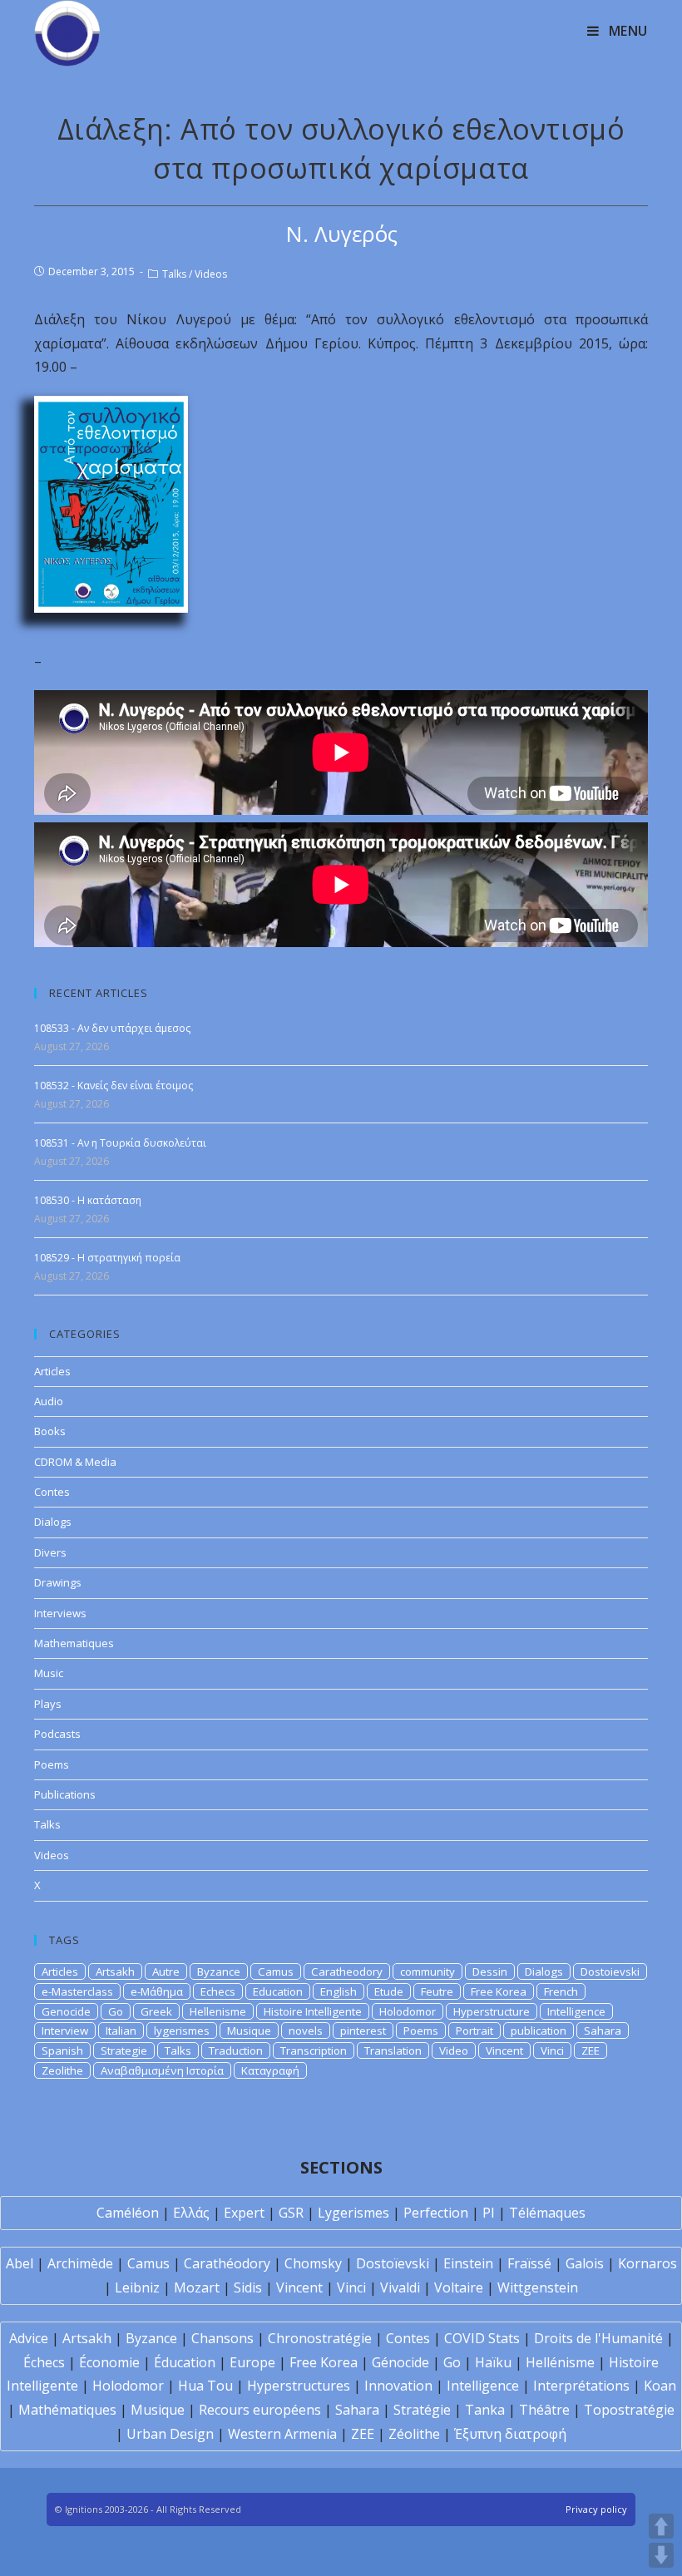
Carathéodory (227, 2263)
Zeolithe (62, 2070)
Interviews (60, 1613)
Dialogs (53, 1522)
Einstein (468, 2263)
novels (306, 2031)
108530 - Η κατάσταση (88, 1200)
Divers (50, 1552)
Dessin (490, 1971)
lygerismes (182, 2031)
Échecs (44, 2362)
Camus (276, 1971)
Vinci (552, 2050)
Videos (211, 274)
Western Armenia (282, 2434)
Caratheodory (347, 1971)
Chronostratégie (320, 2338)
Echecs (218, 1991)
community (427, 1971)
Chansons (222, 2338)
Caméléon (128, 2213)
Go (116, 2011)
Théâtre (544, 2410)
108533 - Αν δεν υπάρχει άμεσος (112, 1028)
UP (661, 2526)
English (339, 1991)
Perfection (436, 2213)
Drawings (58, 1582)
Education (278, 1991)
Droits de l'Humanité (598, 2338)
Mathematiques (74, 1643)
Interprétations (581, 2386)
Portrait (474, 2031)
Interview (65, 2031)
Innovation (398, 2386)
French (561, 1991)
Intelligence (576, 2011)
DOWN (661, 2555)
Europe (252, 2362)
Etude (389, 1991)
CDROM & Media (75, 1462)
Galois (585, 2263)
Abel (20, 2263)
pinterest (363, 2031)
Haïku (493, 2362)
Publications (65, 1794)
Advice (29, 2338)
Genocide (66, 2011)
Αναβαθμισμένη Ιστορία (162, 2070)
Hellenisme (218, 2011)
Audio (49, 1401)
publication (539, 2031)
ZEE (591, 2050)
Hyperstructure (492, 2011)
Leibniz (137, 2287)
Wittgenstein (538, 2287)
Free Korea (499, 1991)
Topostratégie (629, 2410)
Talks (174, 274)
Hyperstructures (299, 2386)
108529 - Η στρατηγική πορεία (107, 1258)
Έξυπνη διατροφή (510, 2434)
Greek (156, 2011)
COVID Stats (482, 2338)
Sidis (248, 2287)
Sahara (603, 2031)
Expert (244, 2213)
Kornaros (647, 2263)
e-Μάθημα (157, 1991)
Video (454, 2050)
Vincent (504, 2050)
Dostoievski (610, 1971)
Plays (48, 1704)
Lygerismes (353, 2213)
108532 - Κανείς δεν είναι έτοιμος (114, 1086)
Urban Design (170, 2434)
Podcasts (57, 1734)
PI (489, 2213)
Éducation (185, 2362)
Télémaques (547, 2213)
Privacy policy (596, 2509)
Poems (52, 1764)
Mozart (197, 2287)
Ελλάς (191, 2213)
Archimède (80, 2263)
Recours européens (260, 2410)
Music (49, 1673)
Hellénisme (560, 2362)
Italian (121, 2031)
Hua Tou (205, 2386)
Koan (660, 2386)
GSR (291, 2213)
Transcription (314, 2050)
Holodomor (408, 2011)
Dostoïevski (393, 2263)
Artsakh (115, 1971)
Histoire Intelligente (313, 2011)
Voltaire (459, 2287)
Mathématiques (67, 2410)
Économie (109, 2362)
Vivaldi (400, 2287)
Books (50, 1431)
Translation (393, 2050)
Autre (166, 1971)
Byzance (219, 1971)
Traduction (236, 2050)
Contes (52, 1492)
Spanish (62, 2050)
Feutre (437, 1991)
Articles (52, 1371)
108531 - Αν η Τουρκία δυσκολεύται (120, 1143)
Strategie (124, 2050)
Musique (249, 2031)
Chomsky (313, 2263)
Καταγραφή (270, 2070)
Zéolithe (414, 2434)
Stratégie (422, 2410)
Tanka (485, 2410)
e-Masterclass (77, 1991)
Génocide (400, 2362)
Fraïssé (529, 2263)
